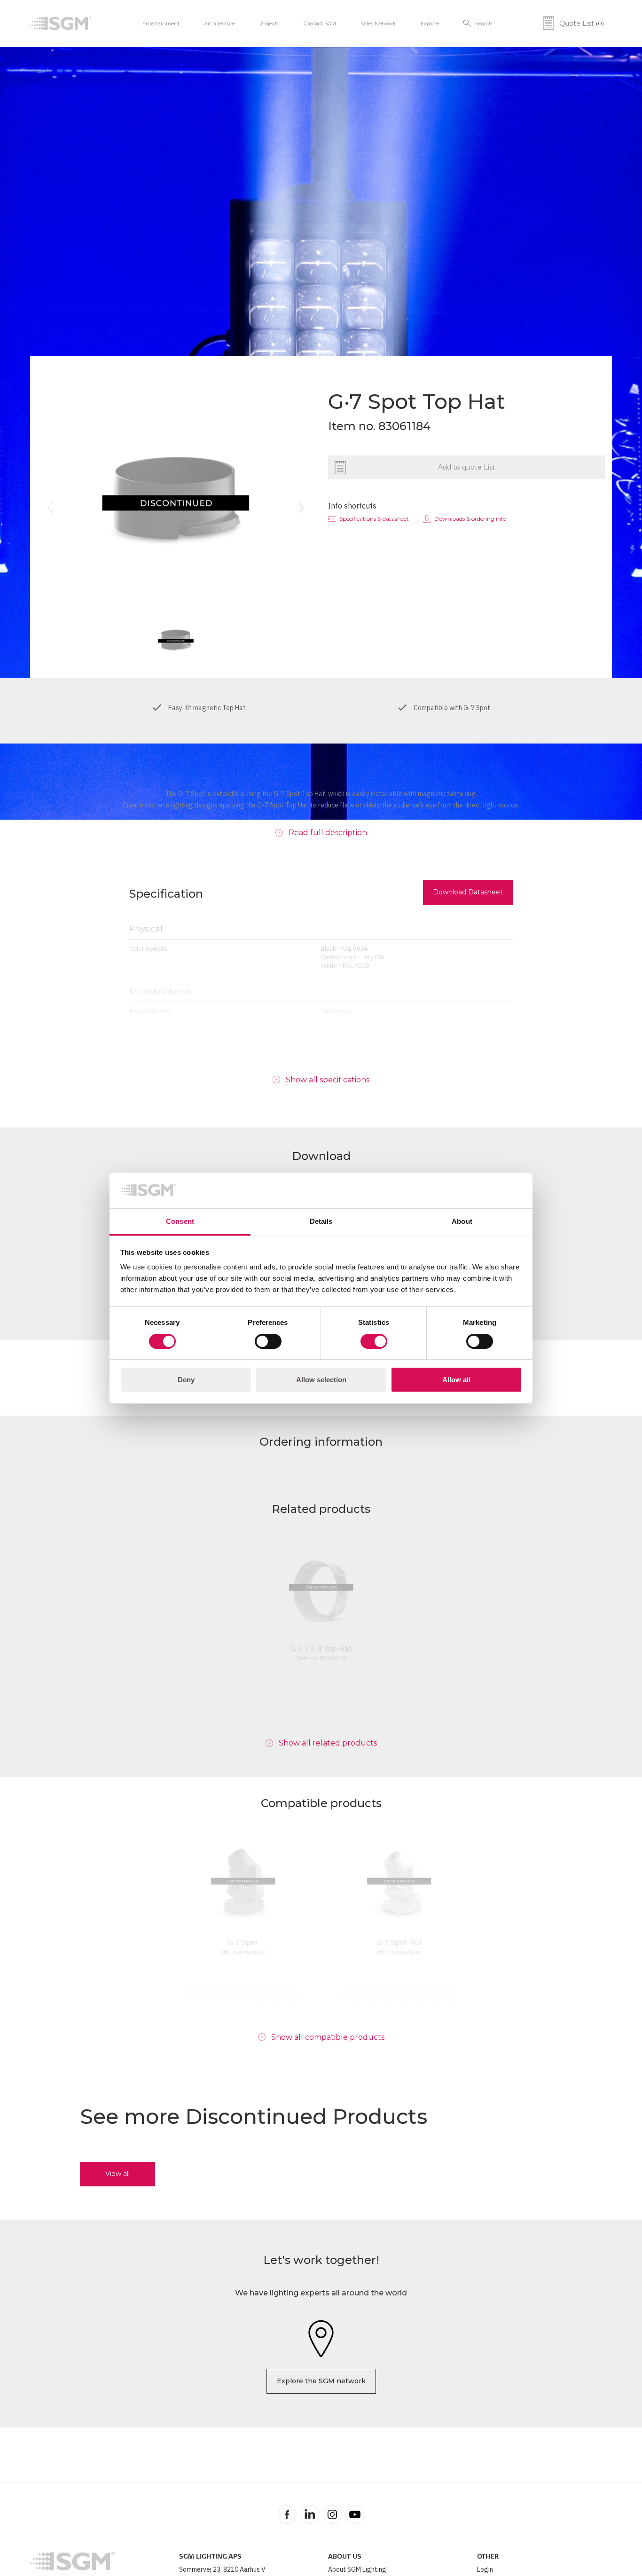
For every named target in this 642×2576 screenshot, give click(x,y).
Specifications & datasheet (374, 519)
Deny (186, 1380)
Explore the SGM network (321, 2381)
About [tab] (462, 1221)
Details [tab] (321, 1221)
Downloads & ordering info (470, 519)
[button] (50, 508)
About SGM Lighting (357, 2569)
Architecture (219, 23)
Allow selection (321, 1380)
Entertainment (161, 23)
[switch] (268, 1341)
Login (485, 2569)
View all (117, 2174)
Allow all (456, 1380)
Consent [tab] (180, 1221)
